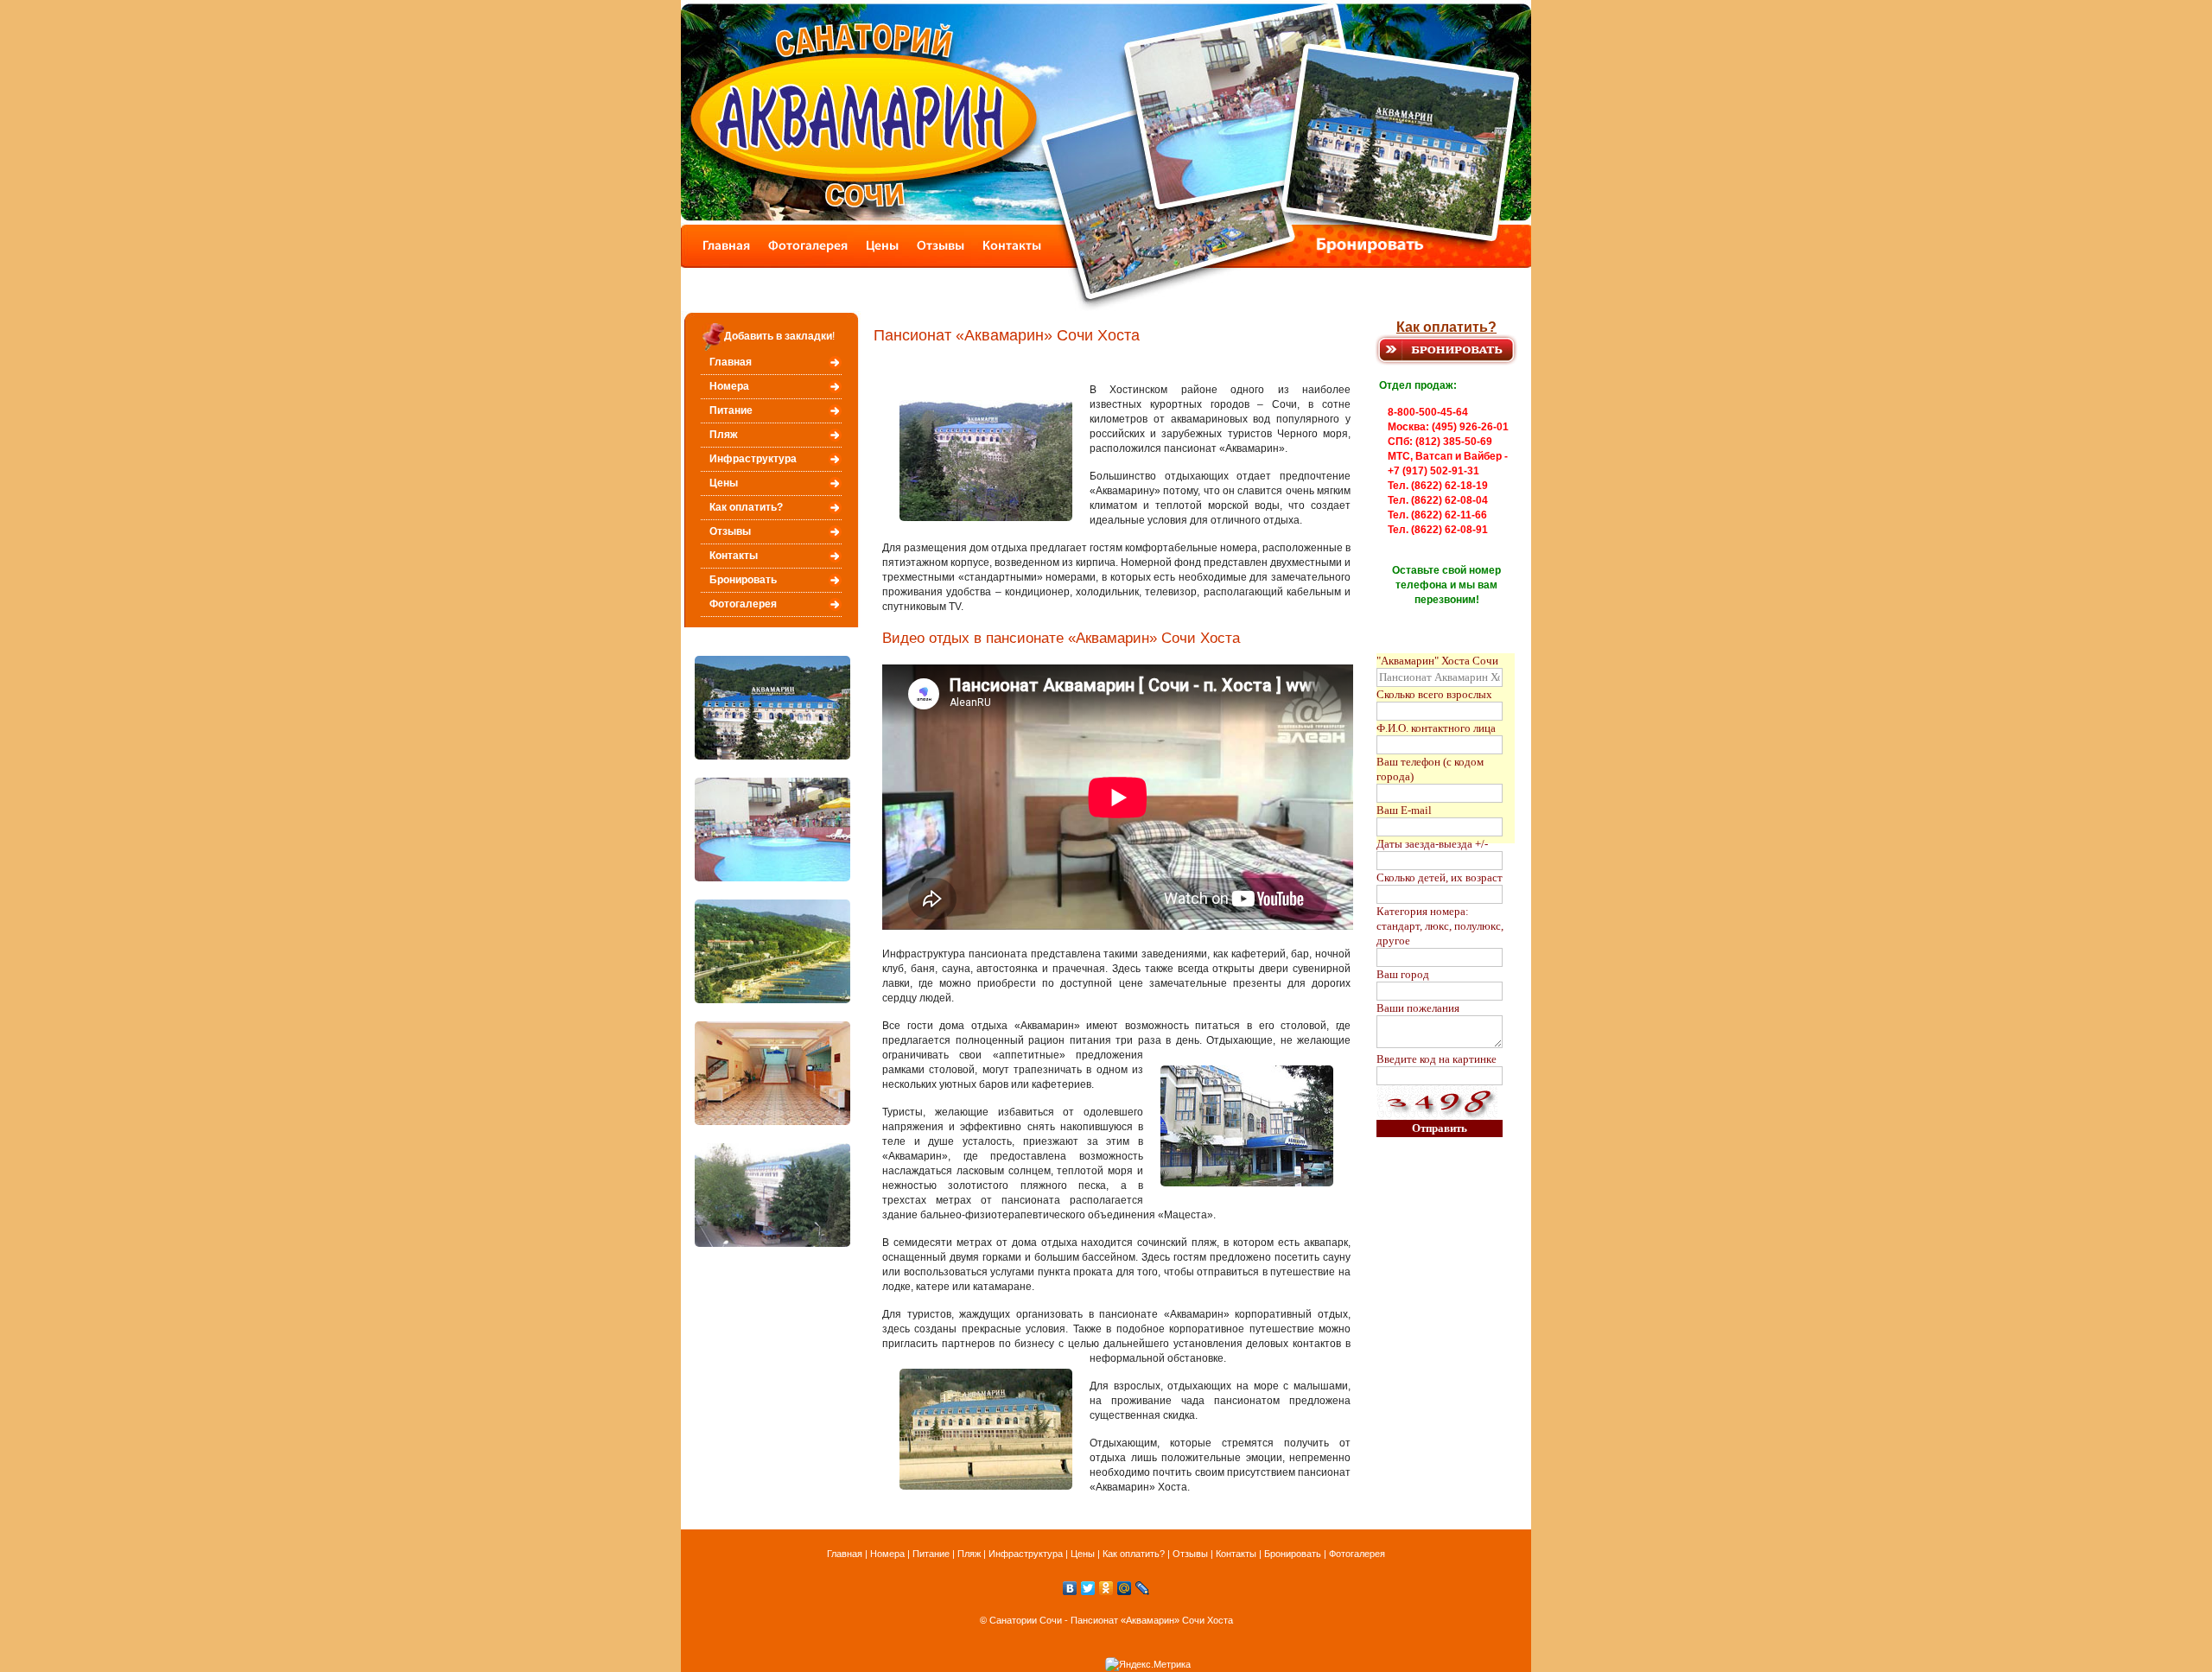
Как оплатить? (1446, 327)
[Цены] (884, 263)
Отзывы (730, 531)
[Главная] (720, 263)
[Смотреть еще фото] (772, 756)
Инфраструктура (753, 459)
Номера (729, 386)
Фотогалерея (743, 604)
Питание (731, 410)
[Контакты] (1017, 263)
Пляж (724, 435)
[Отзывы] (944, 263)
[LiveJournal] (1143, 1588)
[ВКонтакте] (1070, 1588)
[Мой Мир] (1125, 1588)
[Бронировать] (1244, 263)
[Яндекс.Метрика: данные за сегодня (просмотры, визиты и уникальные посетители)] (1148, 1665)
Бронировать (743, 580)
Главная (731, 362)
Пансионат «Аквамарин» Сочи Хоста (1152, 1620)
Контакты (734, 556)
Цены (724, 483)
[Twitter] (1088, 1588)
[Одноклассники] (1106, 1588)
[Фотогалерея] (808, 263)
